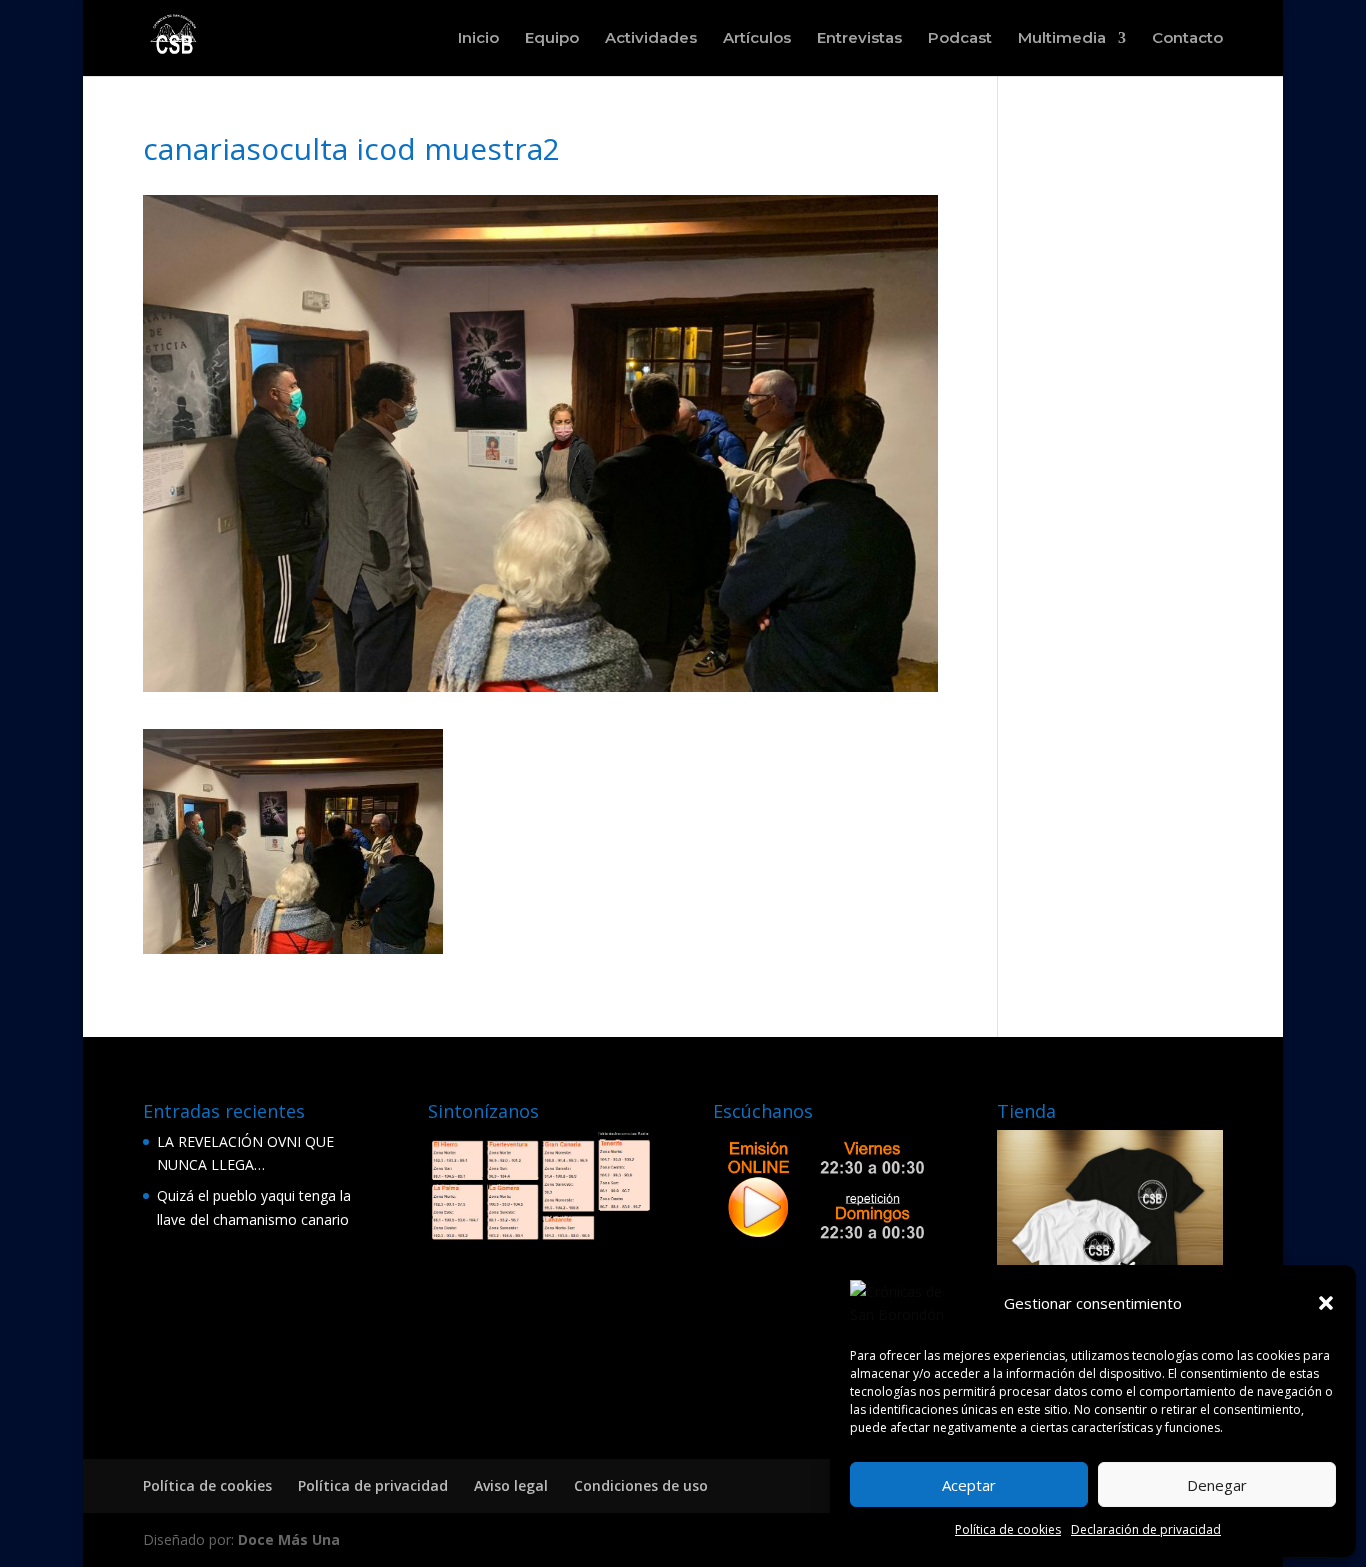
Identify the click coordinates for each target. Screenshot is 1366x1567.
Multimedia (1062, 39)
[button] (1326, 1303)
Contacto (1187, 39)
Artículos (757, 39)
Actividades (651, 39)
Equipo (552, 39)
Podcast (960, 39)
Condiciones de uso (641, 1485)
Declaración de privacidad (1146, 1529)
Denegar (1217, 1485)
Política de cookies (1008, 1529)
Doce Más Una (289, 1539)
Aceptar (969, 1485)
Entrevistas (859, 39)
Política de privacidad (373, 1485)
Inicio (478, 39)
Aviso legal (511, 1485)
